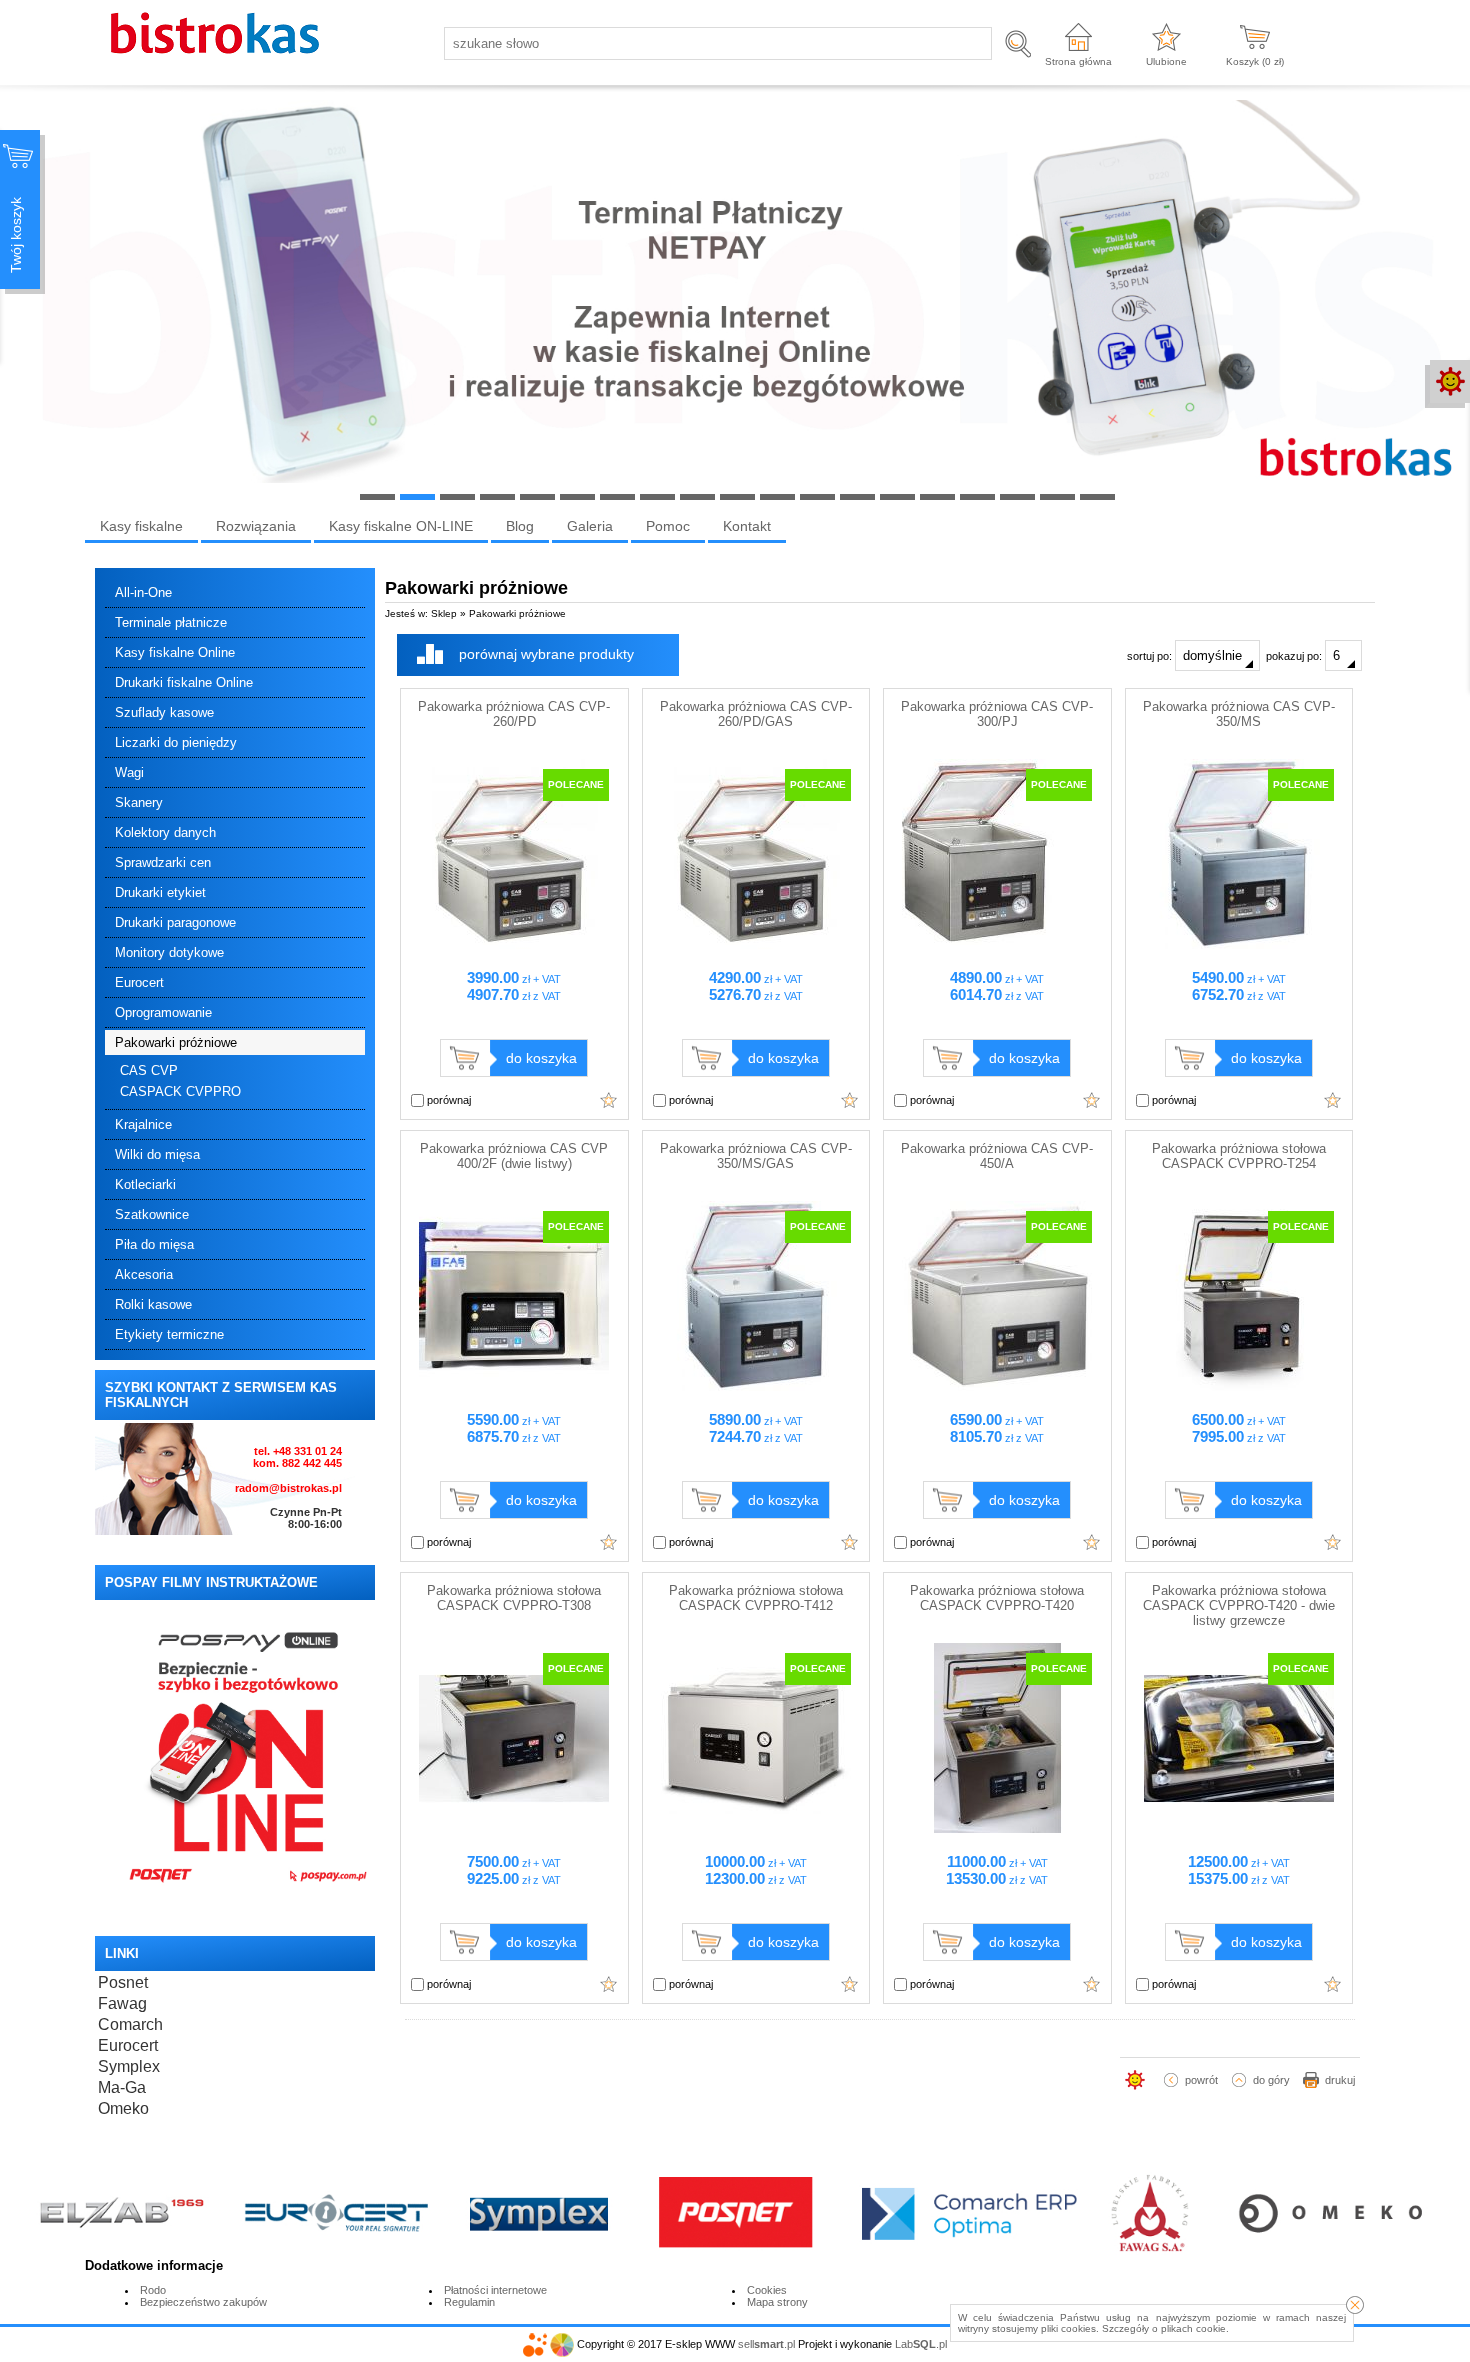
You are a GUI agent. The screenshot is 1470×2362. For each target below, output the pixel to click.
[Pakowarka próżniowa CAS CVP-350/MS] (1239, 945)
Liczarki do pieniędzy (176, 742)
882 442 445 (312, 1463)
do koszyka (541, 1058)
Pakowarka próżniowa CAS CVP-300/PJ (997, 714)
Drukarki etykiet (160, 892)
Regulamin (469, 2302)
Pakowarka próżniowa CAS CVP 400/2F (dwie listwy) (514, 1156)
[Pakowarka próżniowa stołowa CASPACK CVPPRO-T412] (756, 1829)
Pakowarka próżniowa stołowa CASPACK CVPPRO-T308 (514, 1598)
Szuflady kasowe (164, 712)
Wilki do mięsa (157, 1154)
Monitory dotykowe (169, 952)
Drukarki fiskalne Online (184, 682)
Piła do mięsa (154, 1244)
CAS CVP (149, 1070)
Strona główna (1078, 61)
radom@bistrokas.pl (288, 1488)
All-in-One (143, 592)
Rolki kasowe (153, 1304)
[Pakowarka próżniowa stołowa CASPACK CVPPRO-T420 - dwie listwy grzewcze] (1239, 1829)
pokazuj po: (1295, 656)
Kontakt (747, 526)
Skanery (139, 802)
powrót (1201, 2080)
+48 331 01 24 (307, 1451)
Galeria (590, 526)
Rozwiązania (256, 526)
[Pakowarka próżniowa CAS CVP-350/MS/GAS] (756, 1387)
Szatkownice (152, 1214)
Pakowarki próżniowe (176, 1042)
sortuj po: (1151, 656)
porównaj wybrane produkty (546, 654)
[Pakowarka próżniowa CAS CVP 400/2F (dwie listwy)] (514, 1387)
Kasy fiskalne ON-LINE (401, 526)
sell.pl (766, 2344)
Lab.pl (921, 2344)
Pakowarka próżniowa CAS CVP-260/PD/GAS (756, 714)
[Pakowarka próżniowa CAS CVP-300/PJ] (997, 945)
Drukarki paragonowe (175, 922)
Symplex (129, 2066)
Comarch (130, 2024)
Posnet (123, 1982)
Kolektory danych (165, 832)
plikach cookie (1193, 2328)
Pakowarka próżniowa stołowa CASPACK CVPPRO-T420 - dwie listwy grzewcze (1239, 1605)
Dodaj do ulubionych (609, 1100)
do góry (1271, 2080)
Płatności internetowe (495, 2290)
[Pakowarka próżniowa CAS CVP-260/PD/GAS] (756, 945)
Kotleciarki (145, 1184)
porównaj (447, 1100)
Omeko (123, 2108)
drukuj (1340, 2080)
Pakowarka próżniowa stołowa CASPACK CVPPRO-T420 (997, 1598)
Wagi (129, 772)
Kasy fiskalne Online (175, 652)
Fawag (122, 2003)
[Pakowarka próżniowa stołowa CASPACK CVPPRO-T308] (514, 1829)
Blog (520, 526)
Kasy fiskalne (141, 526)
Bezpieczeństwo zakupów (203, 2302)
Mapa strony (777, 2302)
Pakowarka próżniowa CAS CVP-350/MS (1239, 714)
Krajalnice (143, 1124)
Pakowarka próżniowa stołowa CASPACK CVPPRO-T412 (756, 1598)
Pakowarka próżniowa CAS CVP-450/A (997, 1156)
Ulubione (1166, 61)
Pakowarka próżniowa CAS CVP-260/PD (514, 714)
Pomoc (668, 526)
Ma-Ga (122, 2087)
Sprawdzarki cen (163, 862)
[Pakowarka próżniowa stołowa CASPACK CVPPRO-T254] (1239, 1387)
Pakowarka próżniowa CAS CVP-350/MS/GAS (756, 1156)
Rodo (153, 2290)
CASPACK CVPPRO (180, 1091)
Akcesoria (144, 1274)
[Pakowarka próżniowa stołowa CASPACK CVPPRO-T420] (997, 1829)
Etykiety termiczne (169, 1334)
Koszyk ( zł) (1255, 61)
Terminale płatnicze (171, 622)
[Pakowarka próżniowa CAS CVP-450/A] (997, 1387)
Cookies (767, 2290)
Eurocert (139, 982)
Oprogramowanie (163, 1012)
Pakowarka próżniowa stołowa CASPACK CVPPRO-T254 (1239, 1156)
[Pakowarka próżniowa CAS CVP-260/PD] (514, 945)
